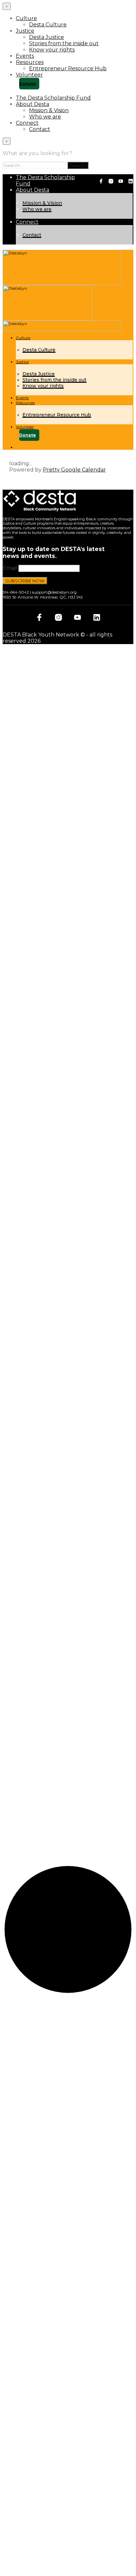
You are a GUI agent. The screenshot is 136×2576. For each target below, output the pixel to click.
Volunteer (29, 75)
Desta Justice (47, 37)
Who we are (45, 117)
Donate (28, 84)
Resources (30, 62)
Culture (26, 18)
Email (10, 568)
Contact (40, 129)
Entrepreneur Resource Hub (68, 68)
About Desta (33, 104)
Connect (27, 123)
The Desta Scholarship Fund (53, 98)
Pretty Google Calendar (74, 470)
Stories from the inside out (64, 43)
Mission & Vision (49, 110)
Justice (25, 31)
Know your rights (52, 50)
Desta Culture (48, 25)
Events (25, 56)
